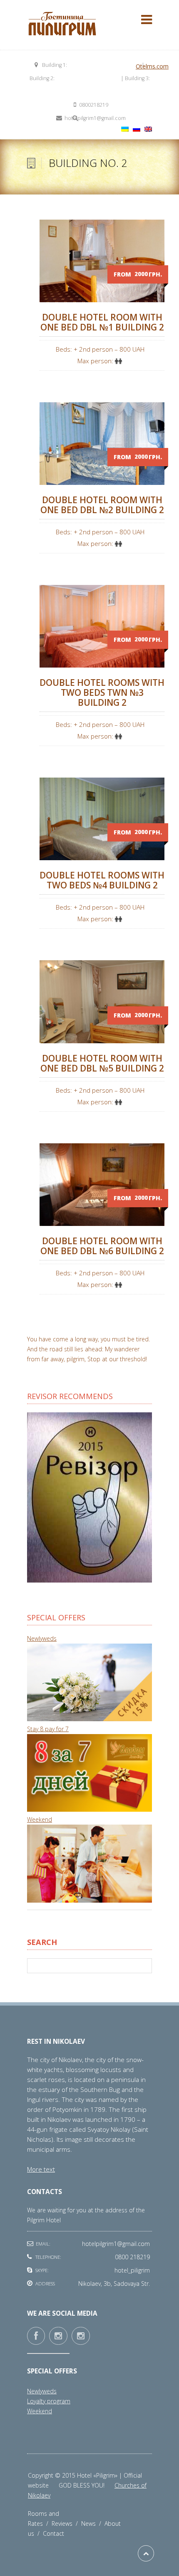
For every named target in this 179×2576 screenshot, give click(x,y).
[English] (148, 129)
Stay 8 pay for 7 (48, 1729)
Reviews (66, 2523)
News (93, 2523)
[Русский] (137, 129)
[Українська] (125, 129)
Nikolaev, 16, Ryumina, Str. (90, 92)
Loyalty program (49, 2401)
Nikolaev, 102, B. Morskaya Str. (104, 65)
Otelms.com (152, 66)
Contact (53, 2533)
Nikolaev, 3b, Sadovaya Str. (88, 78)
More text (41, 2169)
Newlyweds (42, 1638)
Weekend (40, 1819)
